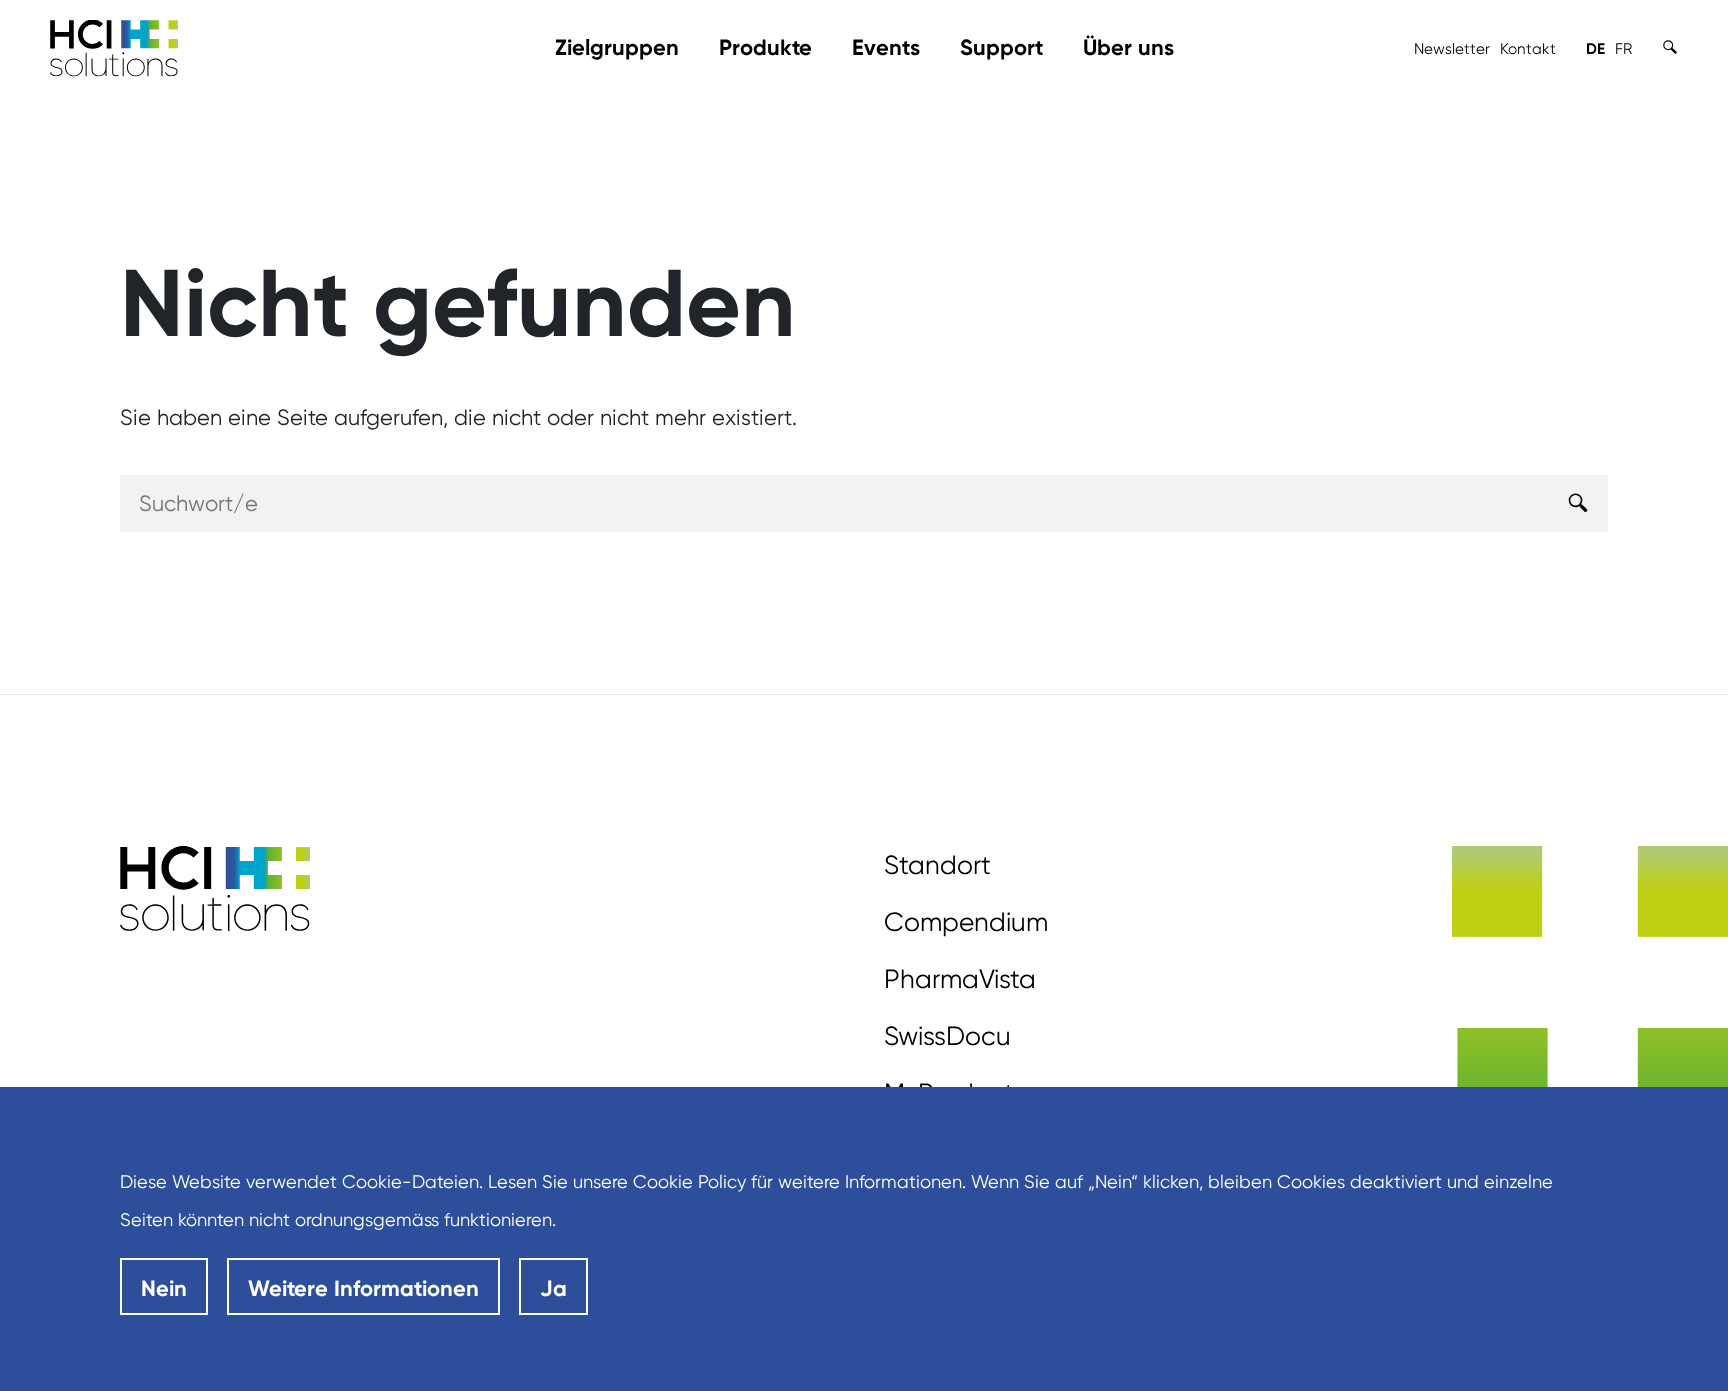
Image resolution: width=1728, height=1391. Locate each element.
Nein (164, 1288)
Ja (553, 1288)
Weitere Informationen (363, 1288)
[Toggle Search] (1670, 47)
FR (1623, 49)
